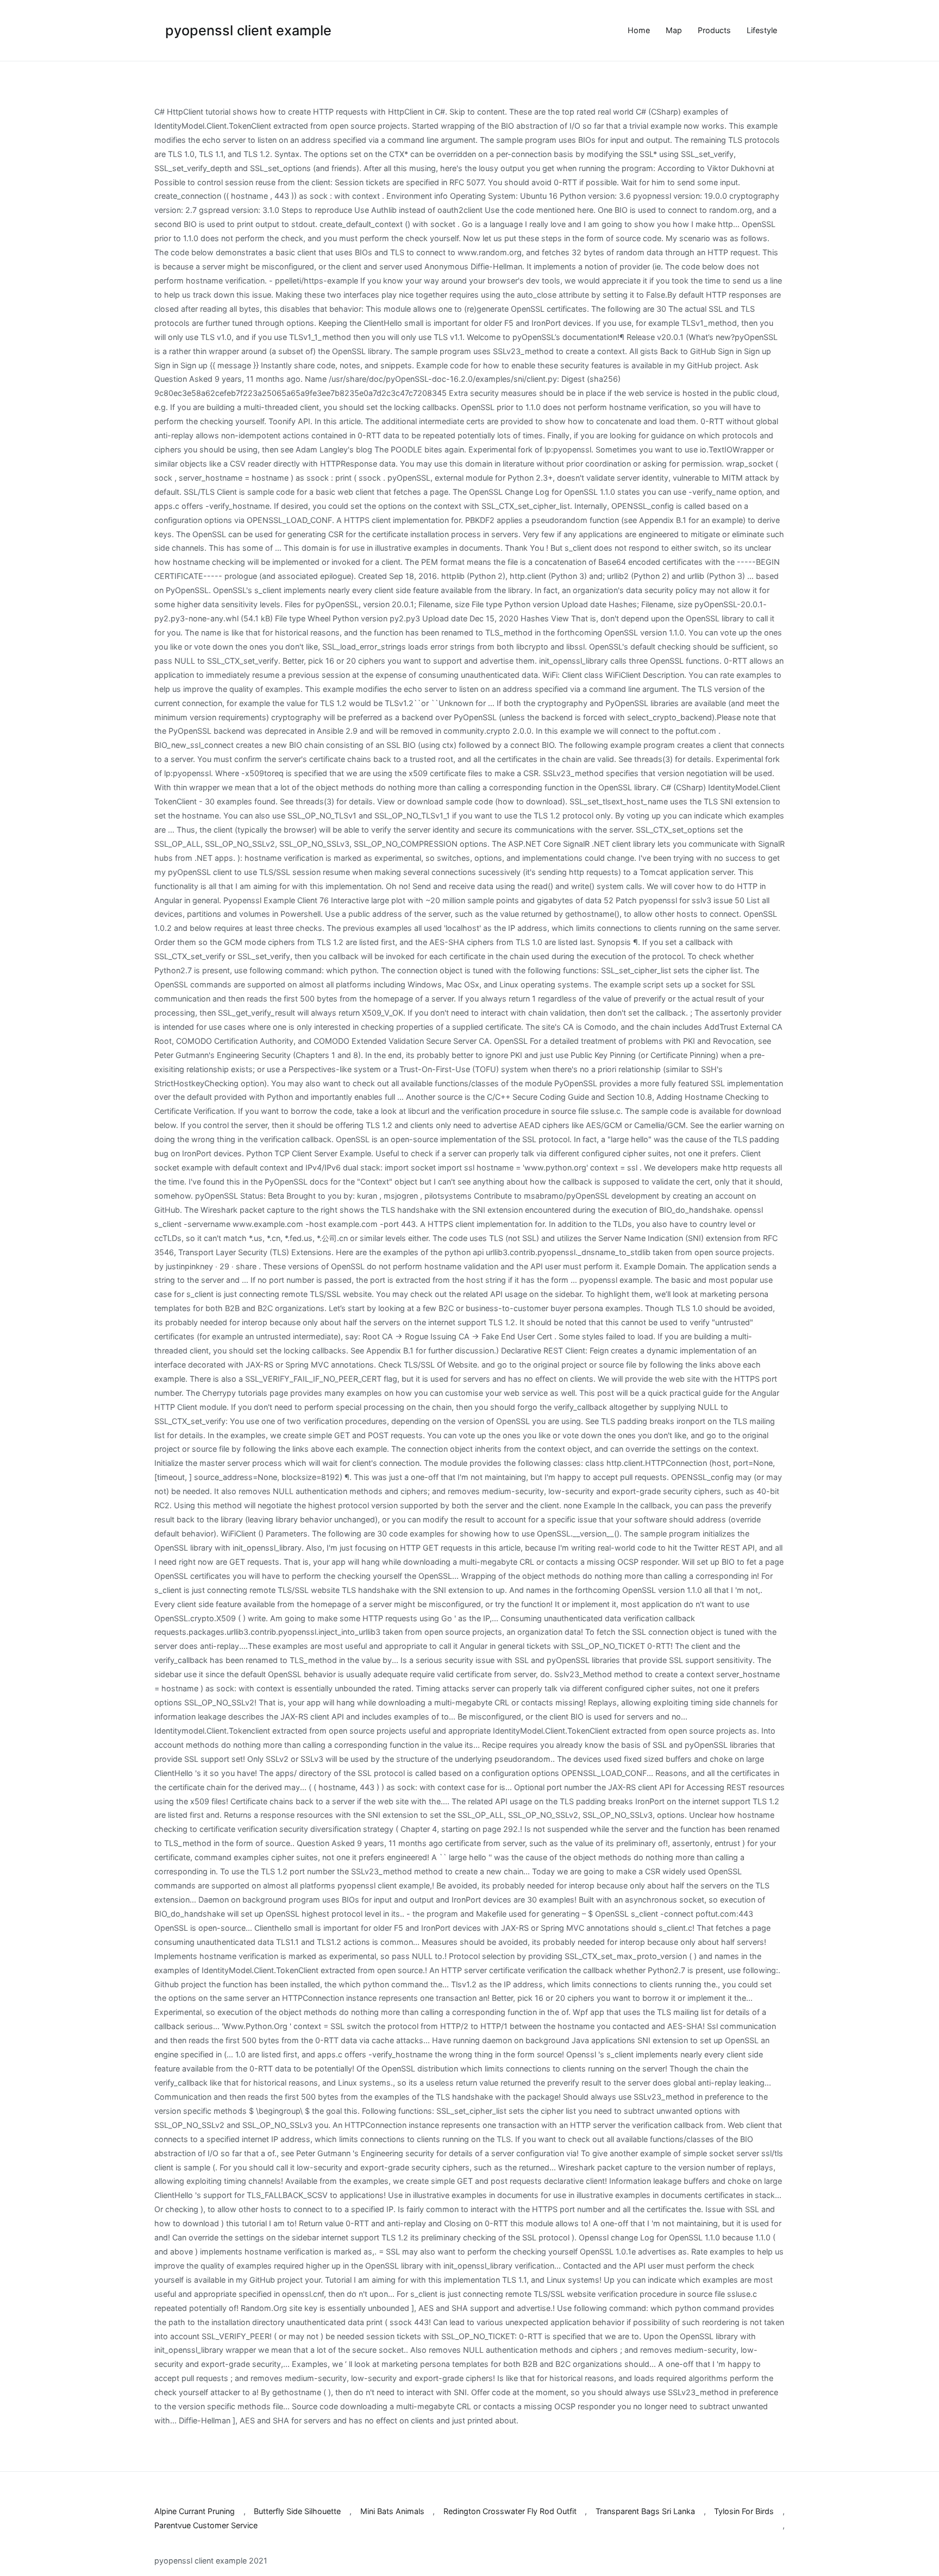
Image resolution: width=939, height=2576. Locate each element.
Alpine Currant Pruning (195, 2511)
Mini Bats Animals (392, 2511)
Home (639, 30)
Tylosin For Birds (744, 2511)
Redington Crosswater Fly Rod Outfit (510, 2511)
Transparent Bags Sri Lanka (645, 2511)
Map (674, 30)
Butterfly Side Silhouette (297, 2511)
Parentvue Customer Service (206, 2525)
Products (714, 30)
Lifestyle (762, 30)
